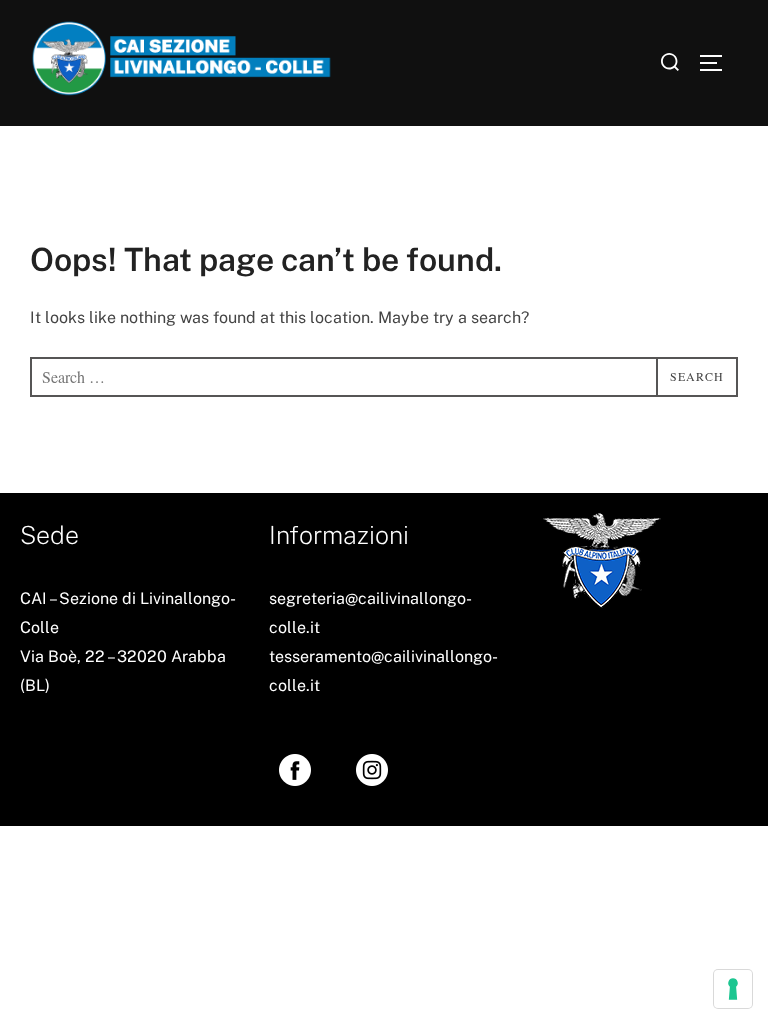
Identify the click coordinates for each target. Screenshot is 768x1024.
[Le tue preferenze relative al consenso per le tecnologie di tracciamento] (733, 989)
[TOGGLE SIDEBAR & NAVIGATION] (718, 63)
